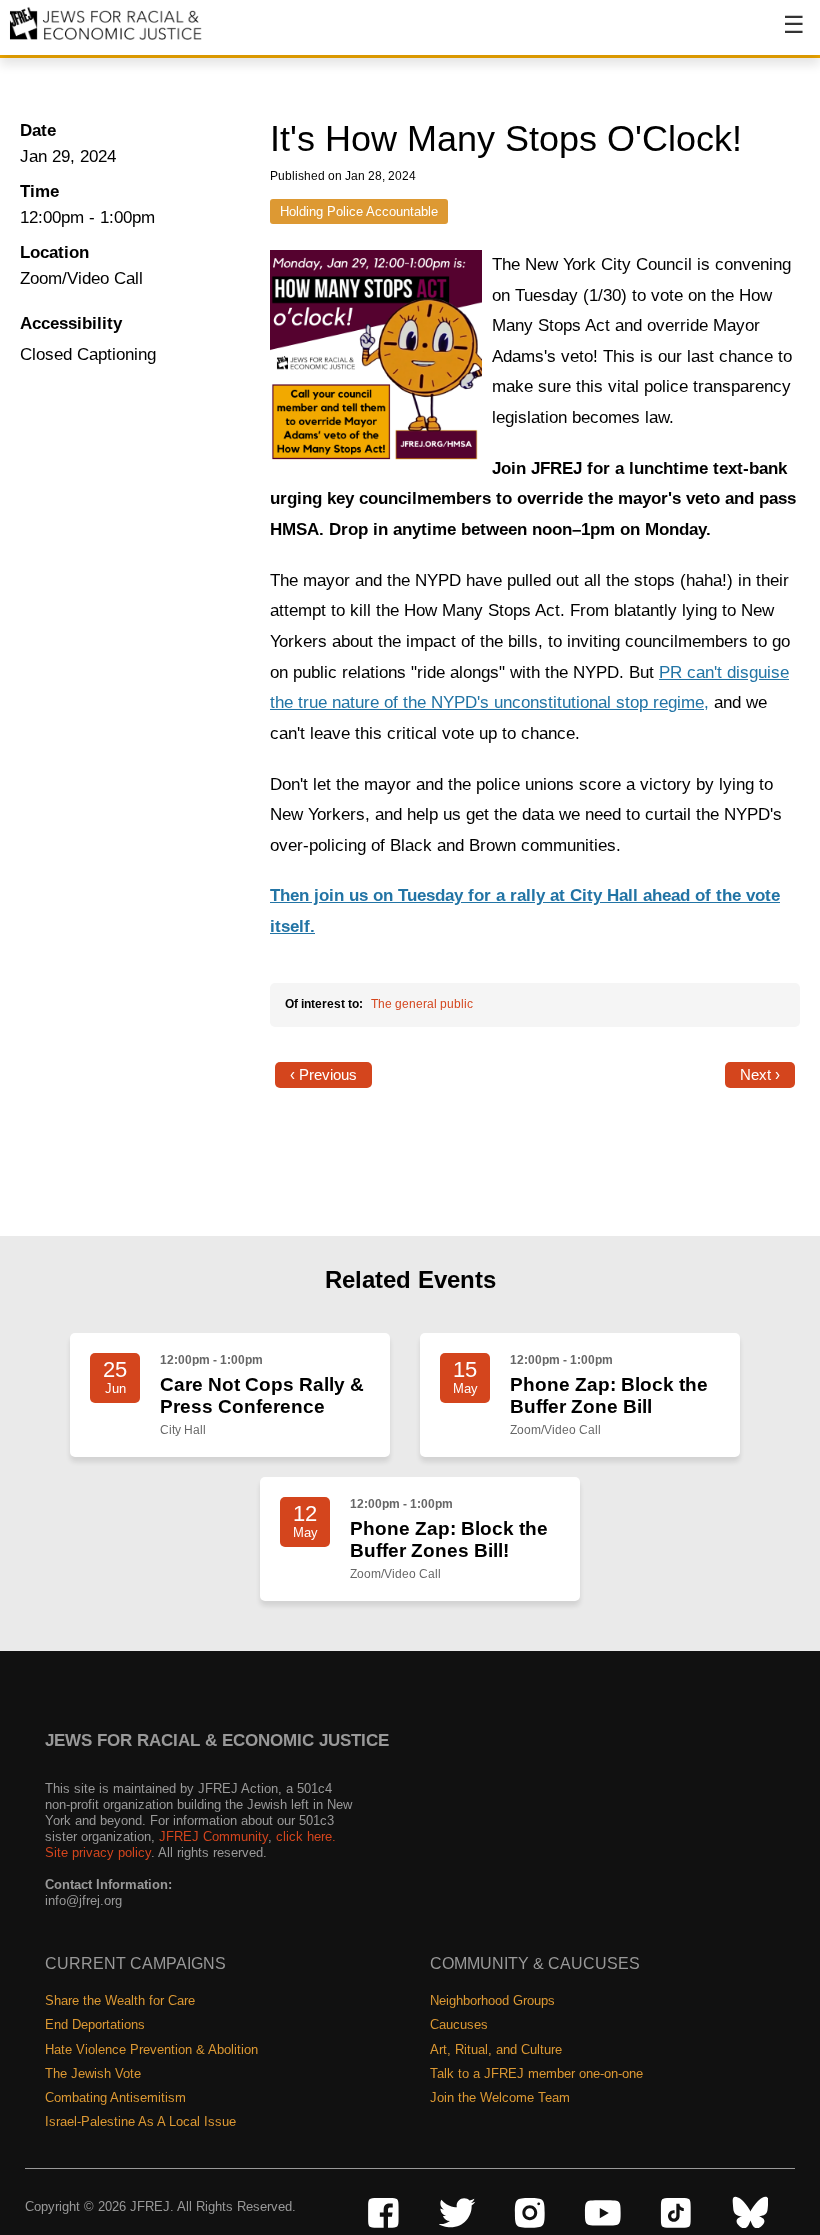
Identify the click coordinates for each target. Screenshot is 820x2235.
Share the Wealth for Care (120, 2000)
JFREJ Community (213, 1836)
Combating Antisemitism (115, 2097)
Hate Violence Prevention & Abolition (151, 2049)
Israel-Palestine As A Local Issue (140, 2121)
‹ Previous (323, 1075)
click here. (306, 1836)
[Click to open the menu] (781, 35)
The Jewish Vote (93, 2073)
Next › (760, 1075)
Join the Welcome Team (500, 2097)
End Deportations (95, 2024)
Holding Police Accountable (359, 211)
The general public (422, 1004)
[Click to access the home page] (106, 38)
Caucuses (459, 2024)
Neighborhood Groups (492, 2000)
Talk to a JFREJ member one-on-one (536, 2073)
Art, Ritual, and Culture (496, 2049)
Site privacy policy (98, 1852)
